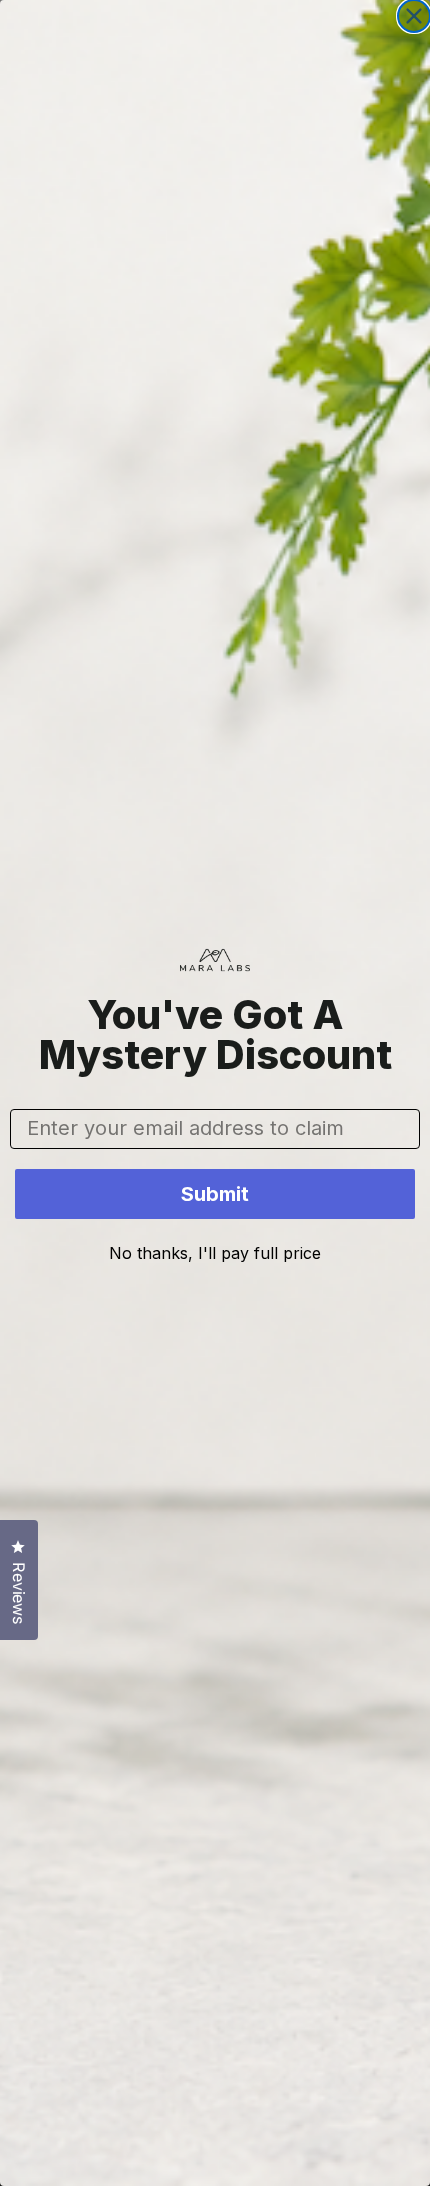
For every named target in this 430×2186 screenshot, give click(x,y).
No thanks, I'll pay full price (215, 1253)
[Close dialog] (414, 16)
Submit (215, 1194)
